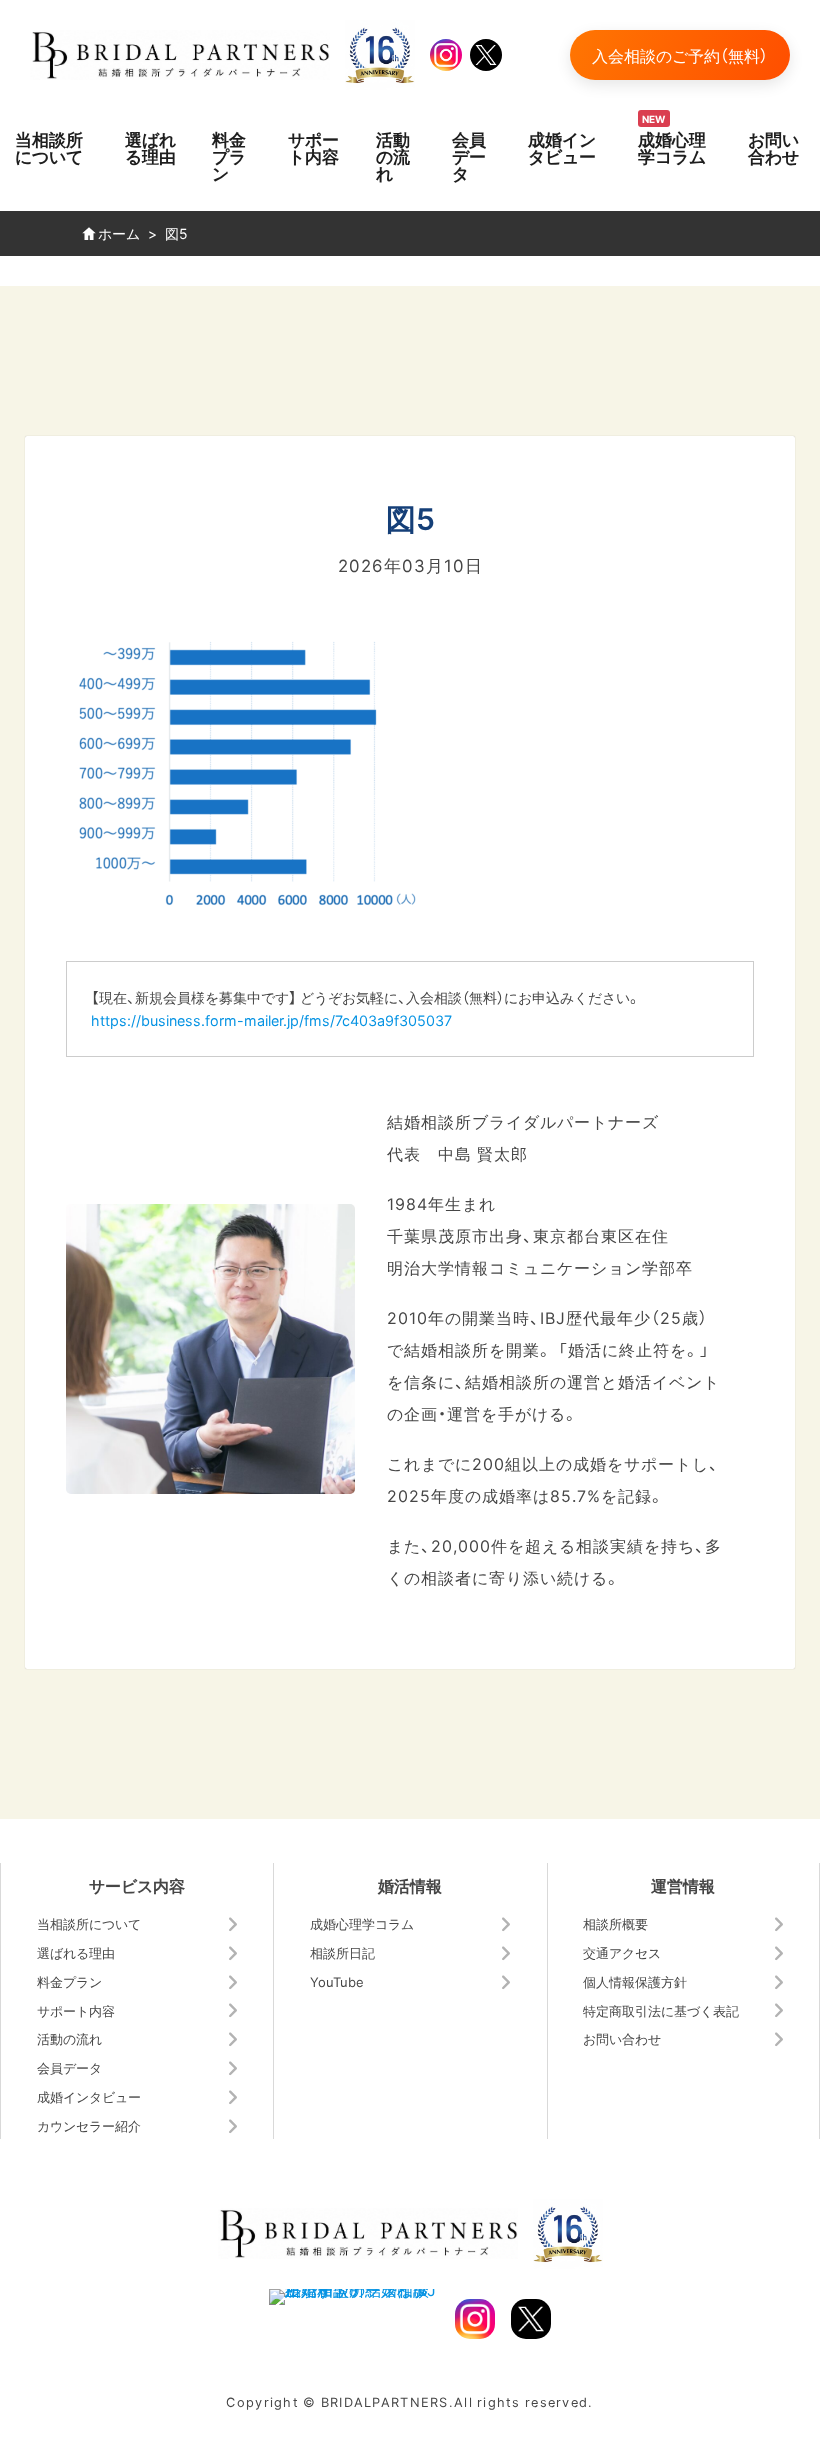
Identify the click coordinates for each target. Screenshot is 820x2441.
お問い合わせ (773, 147)
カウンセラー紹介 (89, 2125)
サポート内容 (313, 147)
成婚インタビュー (562, 147)
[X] (486, 55)
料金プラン (229, 155)
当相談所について (49, 147)
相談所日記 (342, 1952)
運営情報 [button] (683, 1885)
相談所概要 (615, 1923)
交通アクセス (622, 1952)
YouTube (337, 1981)
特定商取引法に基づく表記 (661, 2010)
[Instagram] (446, 55)
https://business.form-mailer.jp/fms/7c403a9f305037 (271, 1020)
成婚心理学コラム (672, 147)
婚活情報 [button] (410, 1885)
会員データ (469, 155)
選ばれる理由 (150, 147)
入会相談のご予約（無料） (680, 55)
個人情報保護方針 (635, 1981)
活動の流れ (393, 155)
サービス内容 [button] (137, 1885)
